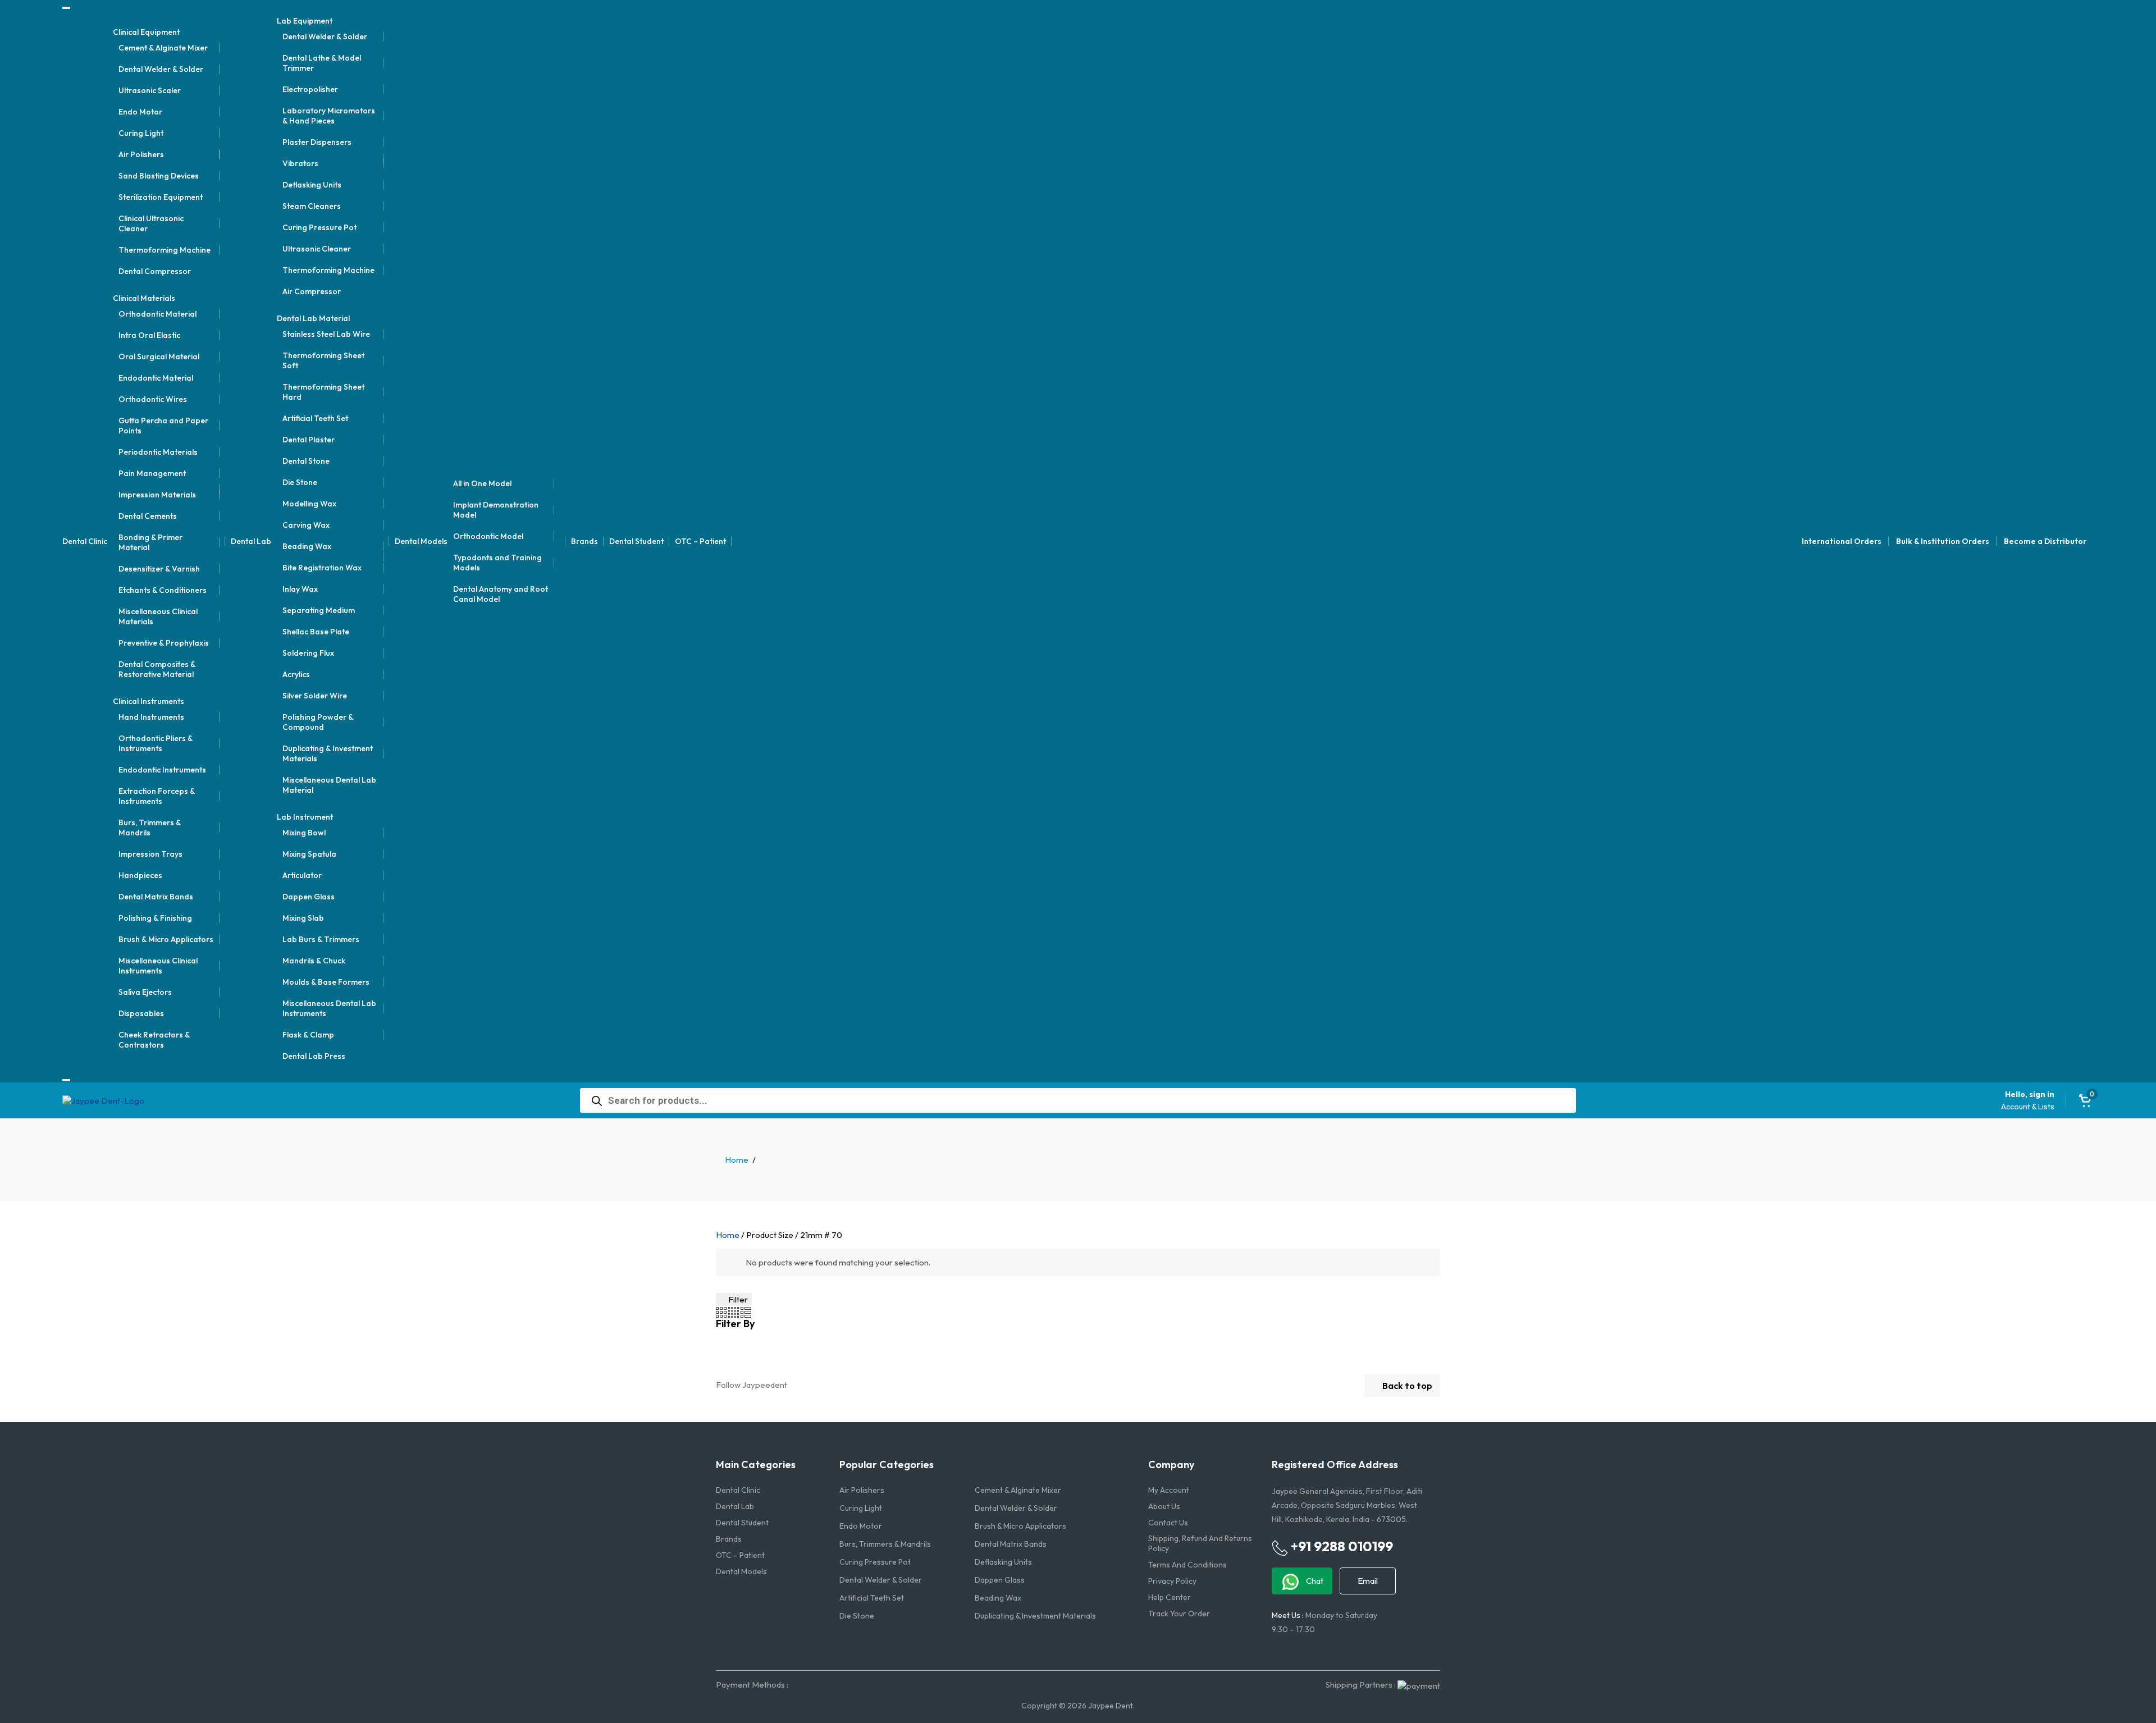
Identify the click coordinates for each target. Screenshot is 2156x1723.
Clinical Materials (144, 298)
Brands (584, 541)
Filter (737, 1299)
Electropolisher (310, 89)
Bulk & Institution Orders (1943, 541)
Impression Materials (157, 495)
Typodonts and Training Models (497, 563)
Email (1368, 1581)
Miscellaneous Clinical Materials (158, 616)
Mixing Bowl (304, 833)
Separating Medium (319, 610)
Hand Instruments (151, 717)
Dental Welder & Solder (161, 69)
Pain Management (152, 473)
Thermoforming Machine (165, 250)
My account (1169, 1490)
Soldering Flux (308, 653)
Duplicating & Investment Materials (328, 753)
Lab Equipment (305, 21)
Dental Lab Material (313, 318)
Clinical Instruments (149, 701)
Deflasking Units (312, 185)
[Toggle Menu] (66, 8)
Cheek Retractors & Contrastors (154, 1040)
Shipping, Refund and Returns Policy (1200, 1543)
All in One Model (482, 483)
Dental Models (421, 541)
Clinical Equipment (146, 32)
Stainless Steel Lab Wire (326, 334)
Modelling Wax (309, 504)
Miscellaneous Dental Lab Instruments (329, 1008)
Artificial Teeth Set (315, 418)
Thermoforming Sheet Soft (323, 360)
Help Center (1170, 1597)
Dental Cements (148, 516)
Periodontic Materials (158, 452)
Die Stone (300, 482)
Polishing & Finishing (155, 918)
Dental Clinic (85, 541)
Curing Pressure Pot (319, 227)
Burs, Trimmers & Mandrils (150, 828)
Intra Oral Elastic (149, 335)
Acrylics (296, 674)
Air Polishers (141, 154)
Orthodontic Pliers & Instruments (156, 743)
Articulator (302, 875)
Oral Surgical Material (159, 357)
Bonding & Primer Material (150, 542)
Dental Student (636, 541)
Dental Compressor (155, 271)
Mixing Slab (303, 918)
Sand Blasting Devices (159, 176)
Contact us (1168, 1523)
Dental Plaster (309, 440)
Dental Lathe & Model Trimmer (322, 63)
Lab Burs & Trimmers (321, 939)
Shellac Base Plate (316, 632)
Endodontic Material (156, 378)
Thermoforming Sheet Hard (323, 392)
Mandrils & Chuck (314, 961)
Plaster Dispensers (317, 142)
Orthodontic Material (157, 314)
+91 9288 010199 (1340, 1546)
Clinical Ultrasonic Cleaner (151, 223)
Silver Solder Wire (315, 696)
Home (737, 1160)
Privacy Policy (1172, 1581)
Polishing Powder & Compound (318, 722)
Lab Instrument (305, 817)
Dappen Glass (309, 897)
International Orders (1842, 541)
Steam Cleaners (312, 206)
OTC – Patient (700, 541)
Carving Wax (306, 525)
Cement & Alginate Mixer (163, 48)
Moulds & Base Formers (326, 982)
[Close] (66, 1080)
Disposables (141, 1013)
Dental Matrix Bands (156, 897)
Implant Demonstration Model (496, 510)
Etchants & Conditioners (163, 590)
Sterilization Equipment (161, 197)
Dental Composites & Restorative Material (157, 669)
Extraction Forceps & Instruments (157, 796)
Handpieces (140, 875)
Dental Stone (306, 461)
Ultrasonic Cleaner (317, 249)
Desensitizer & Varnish (159, 569)
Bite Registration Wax (322, 568)
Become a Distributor (2045, 541)
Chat (1314, 1581)
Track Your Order (1179, 1614)
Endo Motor (140, 112)
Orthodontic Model (488, 536)
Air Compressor (312, 291)
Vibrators (300, 163)
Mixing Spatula (309, 854)
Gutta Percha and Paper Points (163, 426)
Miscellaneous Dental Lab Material (329, 785)
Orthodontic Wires (153, 399)
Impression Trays (150, 854)
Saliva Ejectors (145, 992)
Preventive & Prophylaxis (164, 643)
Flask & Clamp (308, 1035)
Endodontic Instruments (162, 770)
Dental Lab (251, 541)
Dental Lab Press (314, 1056)
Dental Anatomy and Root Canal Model (501, 594)
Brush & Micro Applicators (166, 939)
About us (1164, 1506)
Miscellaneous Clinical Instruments (158, 966)
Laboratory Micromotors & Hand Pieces (329, 116)
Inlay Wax (300, 589)
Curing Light (141, 133)
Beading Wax (307, 546)
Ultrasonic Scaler (150, 90)
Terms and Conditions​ (1187, 1565)
